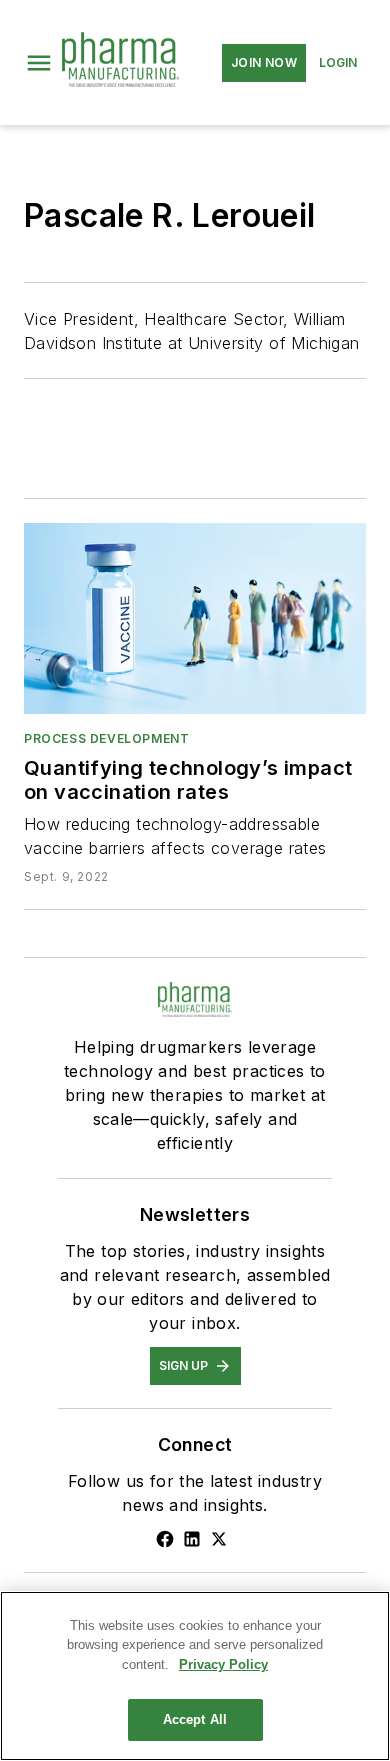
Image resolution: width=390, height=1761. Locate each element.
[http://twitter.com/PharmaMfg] (219, 1539)
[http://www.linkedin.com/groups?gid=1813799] (192, 1539)
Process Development (106, 738)
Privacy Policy (223, 1664)
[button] (39, 63)
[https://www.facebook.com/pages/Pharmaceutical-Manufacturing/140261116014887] (165, 1539)
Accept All (195, 1719)
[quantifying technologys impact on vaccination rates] (195, 618)
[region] (195, 1676)
